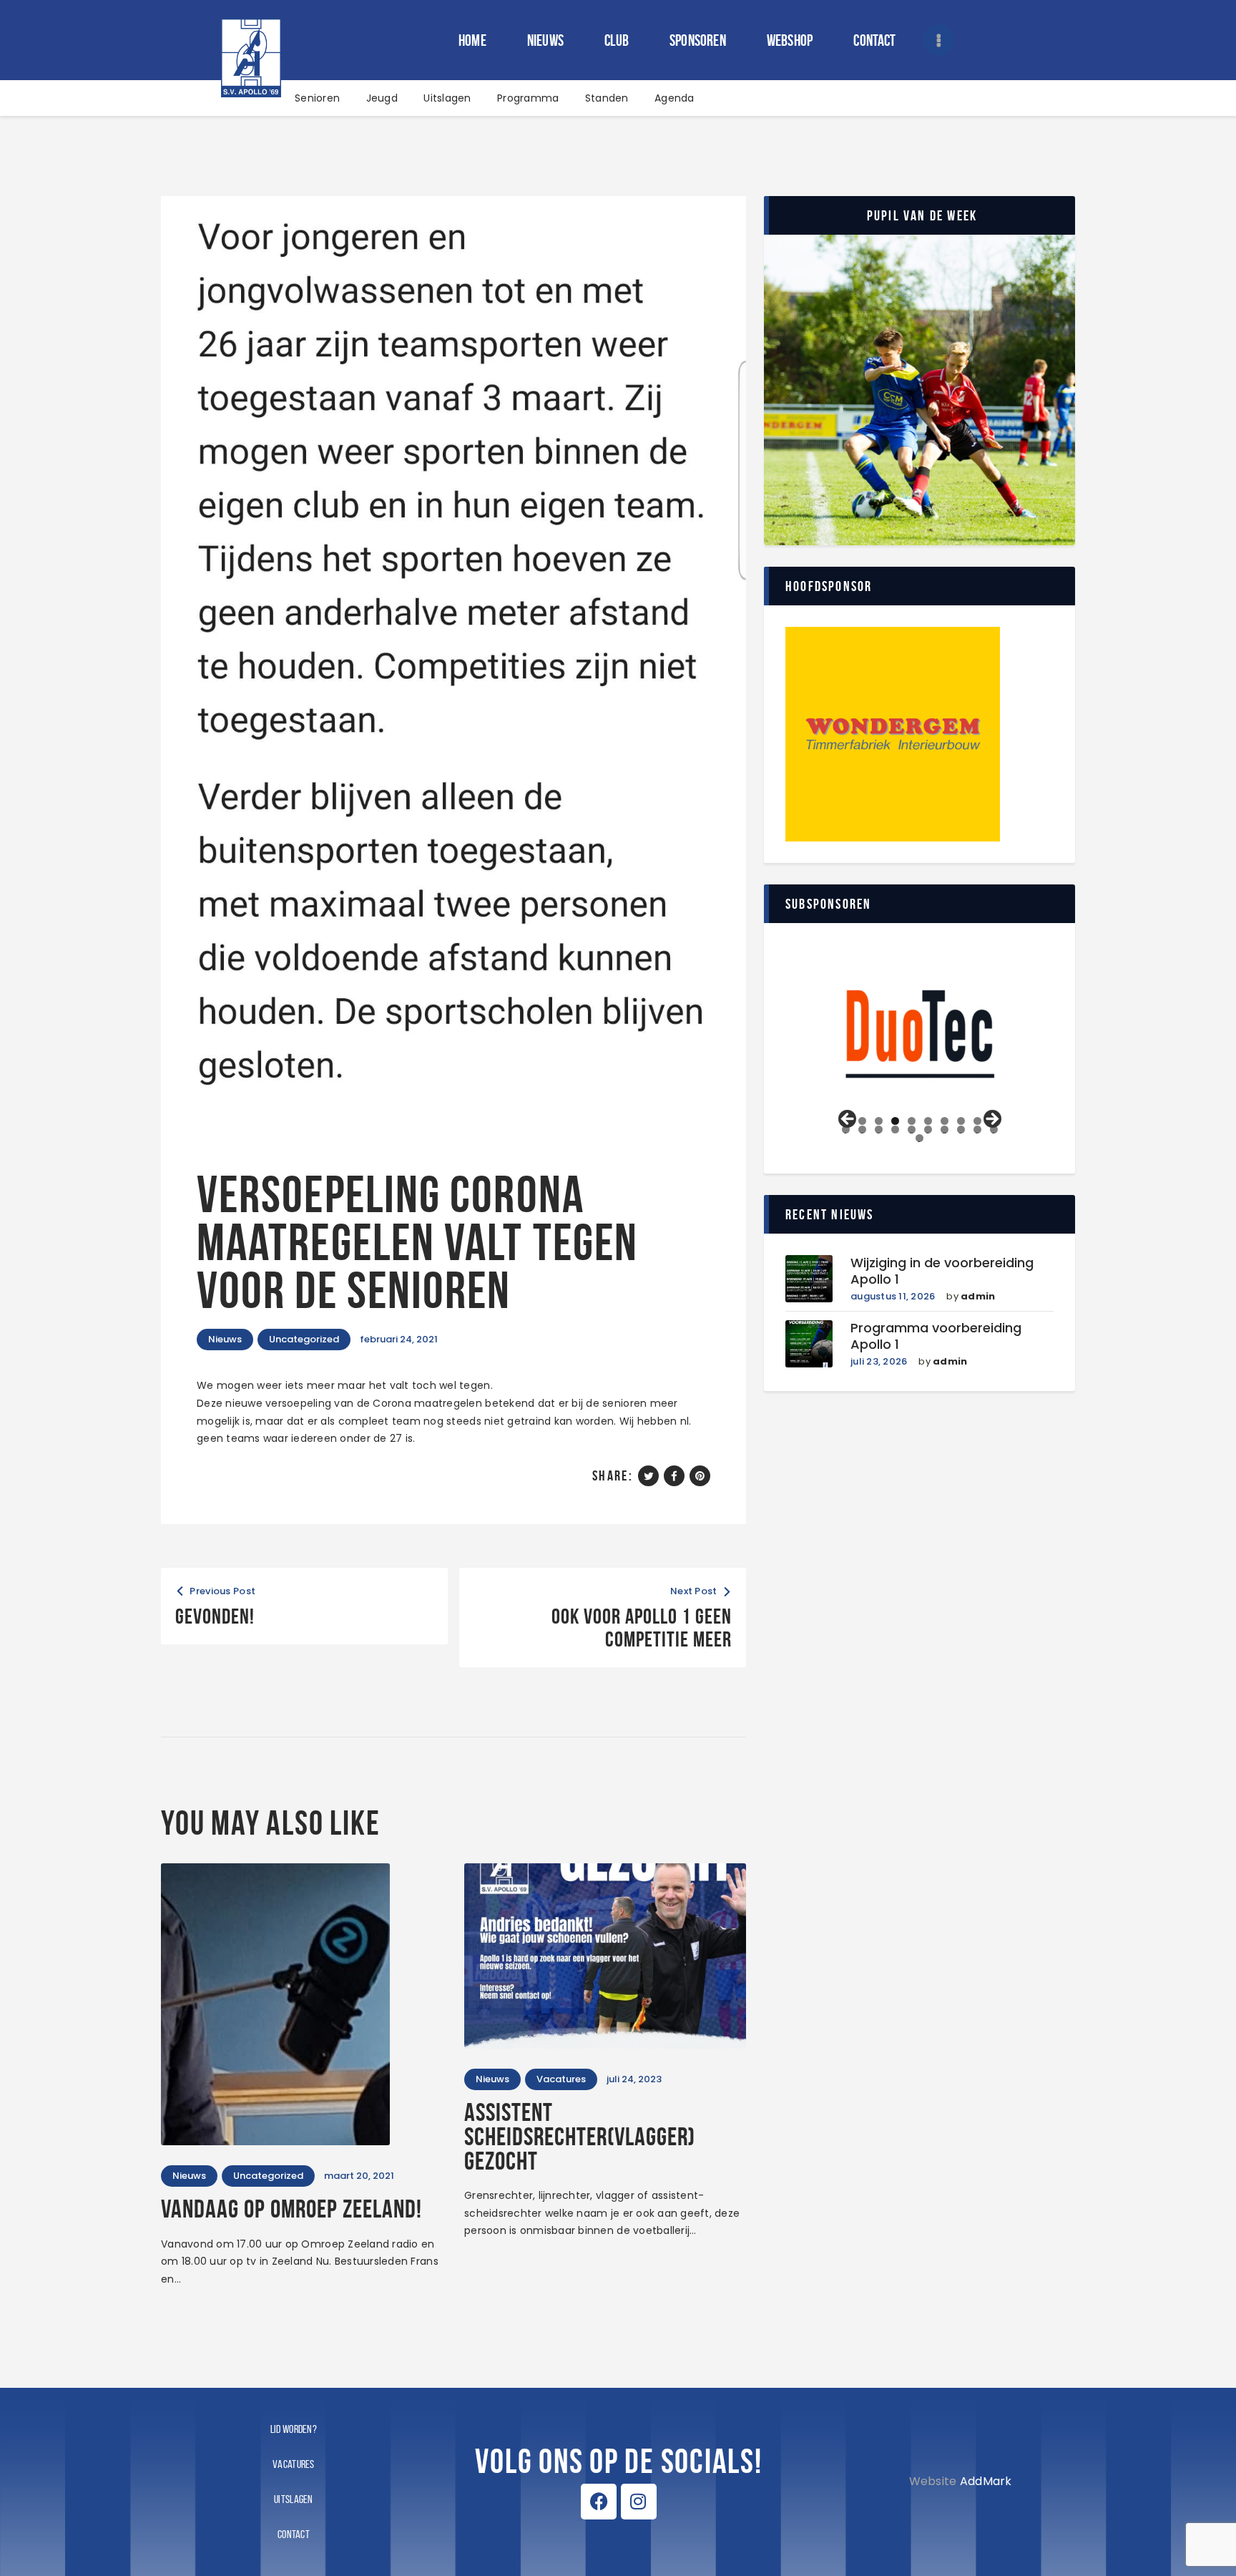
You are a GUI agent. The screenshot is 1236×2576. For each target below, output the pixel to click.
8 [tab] (961, 1121)
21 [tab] (921, 1138)
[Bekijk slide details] (920, 1034)
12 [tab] (863, 1130)
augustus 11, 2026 (893, 1296)
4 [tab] (895, 1121)
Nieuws (225, 1339)
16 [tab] (928, 1130)
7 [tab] (945, 1121)
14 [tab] (895, 1130)
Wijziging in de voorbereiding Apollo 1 (942, 1271)
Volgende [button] (991, 1120)
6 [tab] (928, 1121)
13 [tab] (879, 1130)
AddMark (986, 2481)
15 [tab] (912, 1130)
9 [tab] (977, 1121)
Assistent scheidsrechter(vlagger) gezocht (580, 2137)
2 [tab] (862, 1121)
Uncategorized (304, 1339)
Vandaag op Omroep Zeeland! (291, 2209)
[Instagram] (639, 2502)
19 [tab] (977, 1130)
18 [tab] (961, 1130)
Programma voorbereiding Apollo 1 (936, 1336)
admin (978, 1296)
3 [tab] (879, 1121)
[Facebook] (599, 2502)
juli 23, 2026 (879, 1361)
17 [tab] (944, 1130)
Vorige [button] (848, 1120)
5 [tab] (912, 1121)
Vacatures (561, 2079)
